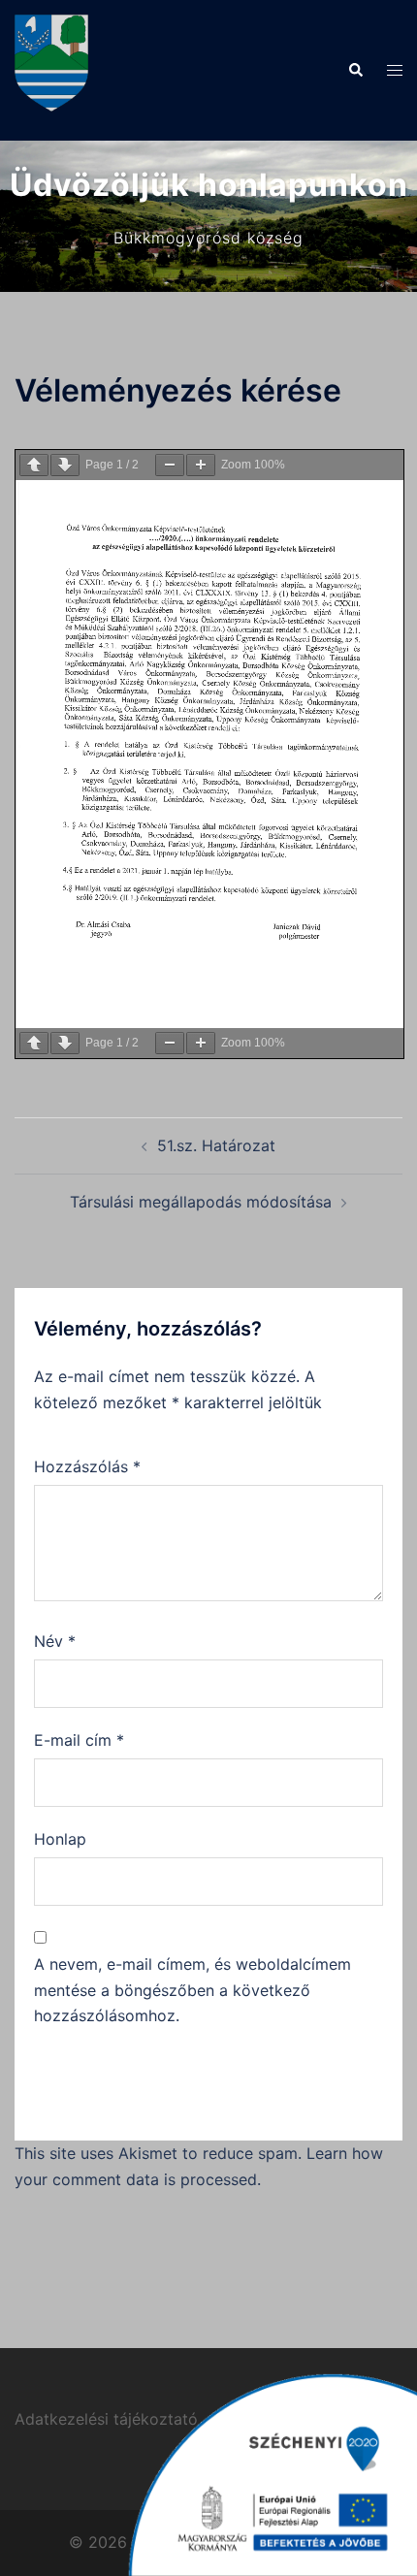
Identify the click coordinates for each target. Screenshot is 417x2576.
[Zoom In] (201, 465)
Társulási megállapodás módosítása (201, 1202)
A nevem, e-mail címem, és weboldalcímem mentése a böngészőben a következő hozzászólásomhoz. (192, 1990)
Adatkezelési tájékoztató (106, 2419)
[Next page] (65, 465)
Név (55, 1641)
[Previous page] (34, 465)
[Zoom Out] (170, 465)
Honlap (60, 1839)
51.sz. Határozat (216, 1145)
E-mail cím (79, 1740)
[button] (355, 70)
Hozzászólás (87, 1466)
